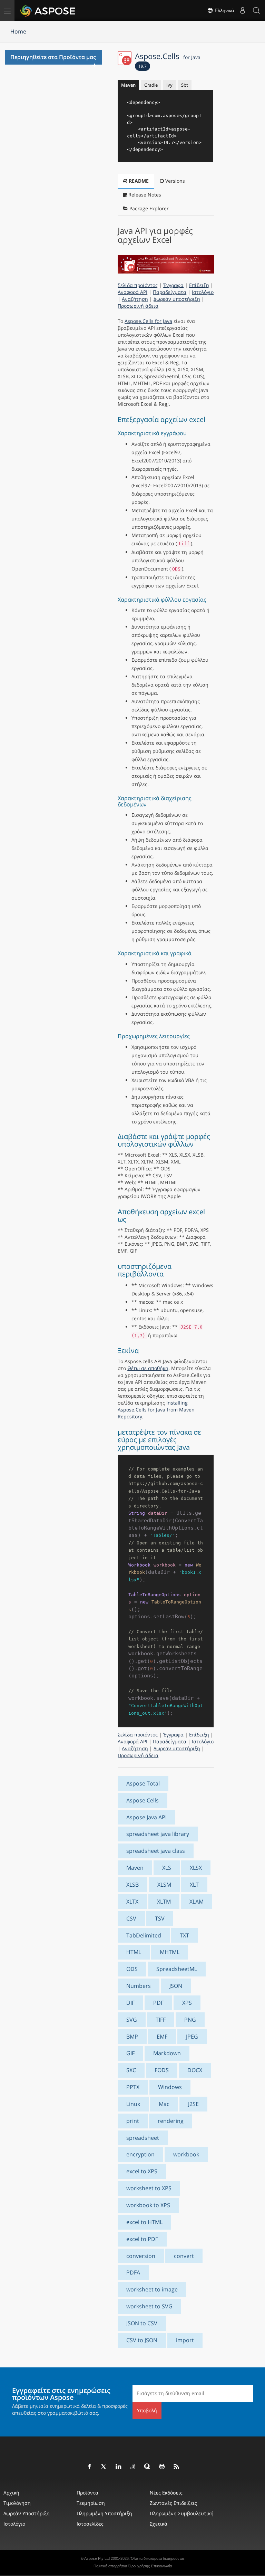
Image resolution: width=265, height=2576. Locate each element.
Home (18, 31)
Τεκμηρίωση (91, 2503)
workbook (186, 2154)
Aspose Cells (143, 1800)
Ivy (169, 85)
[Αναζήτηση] (256, 10)
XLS (167, 1868)
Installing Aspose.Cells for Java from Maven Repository (156, 1410)
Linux (133, 2104)
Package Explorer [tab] (148, 208)
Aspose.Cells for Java (148, 321)
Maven (128, 85)
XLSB (132, 1885)
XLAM (197, 1902)
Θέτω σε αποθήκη (148, 1368)
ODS (132, 1969)
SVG (132, 2020)
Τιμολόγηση (17, 2503)
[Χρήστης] (243, 10)
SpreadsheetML (177, 1969)
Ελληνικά (224, 10)
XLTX (132, 1902)
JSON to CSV (142, 2323)
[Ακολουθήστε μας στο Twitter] (104, 2467)
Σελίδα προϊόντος (138, 285)
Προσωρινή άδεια (138, 306)
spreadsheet (143, 2138)
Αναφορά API (132, 292)
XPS (187, 2003)
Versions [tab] (174, 181)
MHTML (170, 1952)
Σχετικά (159, 2524)
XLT (194, 1885)
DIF (130, 2003)
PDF (158, 2003)
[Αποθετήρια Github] (162, 2467)
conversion (141, 2256)
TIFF (161, 2020)
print (133, 2121)
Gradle (151, 85)
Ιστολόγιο (203, 292)
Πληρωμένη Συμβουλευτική (182, 2513)
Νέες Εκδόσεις (166, 2493)
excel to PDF (142, 2239)
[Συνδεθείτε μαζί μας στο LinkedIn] (119, 2467)
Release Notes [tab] (144, 195)
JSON (176, 1986)
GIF (130, 2053)
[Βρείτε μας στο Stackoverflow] (133, 2467)
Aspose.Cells (168, 56)
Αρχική (11, 2493)
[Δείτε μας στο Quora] (148, 2467)
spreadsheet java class (156, 1851)
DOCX (195, 2070)
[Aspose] (48, 10)
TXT (184, 1935)
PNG (190, 2020)
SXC (131, 2070)
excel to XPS (142, 2171)
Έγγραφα (173, 285)
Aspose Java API (146, 1817)
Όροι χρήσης (139, 2566)
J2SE (193, 2104)
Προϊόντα (87, 2493)
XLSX (196, 1868)
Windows (170, 2087)
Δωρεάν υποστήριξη (177, 299)
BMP (132, 2037)
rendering (171, 2121)
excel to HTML (144, 2222)
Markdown (167, 2053)
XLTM (164, 1902)
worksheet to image (152, 2289)
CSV (131, 1918)
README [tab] (138, 181)
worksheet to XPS (149, 2188)
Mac (164, 2104)
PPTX (133, 2087)
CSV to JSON (142, 2340)
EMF (162, 2037)
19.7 (143, 66)
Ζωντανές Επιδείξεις (173, 2503)
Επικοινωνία (161, 2566)
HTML (134, 1952)
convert (184, 2256)
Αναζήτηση (135, 299)
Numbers (139, 1986)
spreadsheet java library (158, 1834)
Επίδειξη (199, 285)
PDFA (133, 2272)
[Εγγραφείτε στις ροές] (177, 2467)
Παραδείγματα (170, 292)
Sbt (185, 85)
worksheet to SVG (149, 2306)
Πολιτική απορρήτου (110, 2566)
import (185, 2340)
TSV (160, 1918)
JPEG (192, 2037)
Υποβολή (147, 2410)
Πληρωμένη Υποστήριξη (104, 2513)
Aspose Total (143, 1783)
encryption (140, 2154)
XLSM (164, 1885)
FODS (162, 2070)
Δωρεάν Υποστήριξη (27, 2513)
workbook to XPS (148, 2205)
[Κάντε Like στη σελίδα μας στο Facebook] (90, 2467)
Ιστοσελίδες (90, 2524)
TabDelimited (144, 1935)
